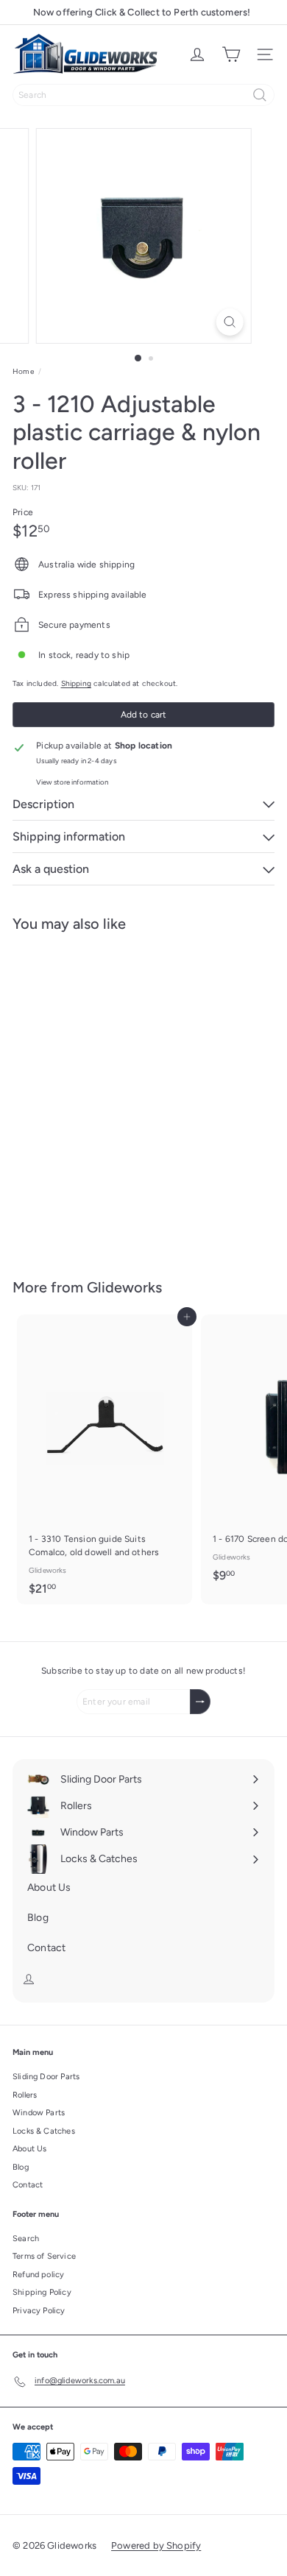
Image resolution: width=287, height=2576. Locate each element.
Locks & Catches (44, 2131)
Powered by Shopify (156, 2545)
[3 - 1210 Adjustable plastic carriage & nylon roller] (104, 1096)
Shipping (76, 683)
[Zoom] (229, 322)
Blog (21, 2167)
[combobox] (143, 95)
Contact (28, 2185)
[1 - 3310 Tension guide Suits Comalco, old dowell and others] (104, 1459)
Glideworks (124, 1287)
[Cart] (231, 54)
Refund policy (38, 2275)
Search (26, 2239)
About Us (29, 2149)
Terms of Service (44, 2256)
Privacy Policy (39, 2311)
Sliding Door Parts (46, 2077)
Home (23, 371)
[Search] (260, 95)
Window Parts (39, 2113)
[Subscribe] (200, 1702)
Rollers (25, 2095)
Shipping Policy (42, 2292)
